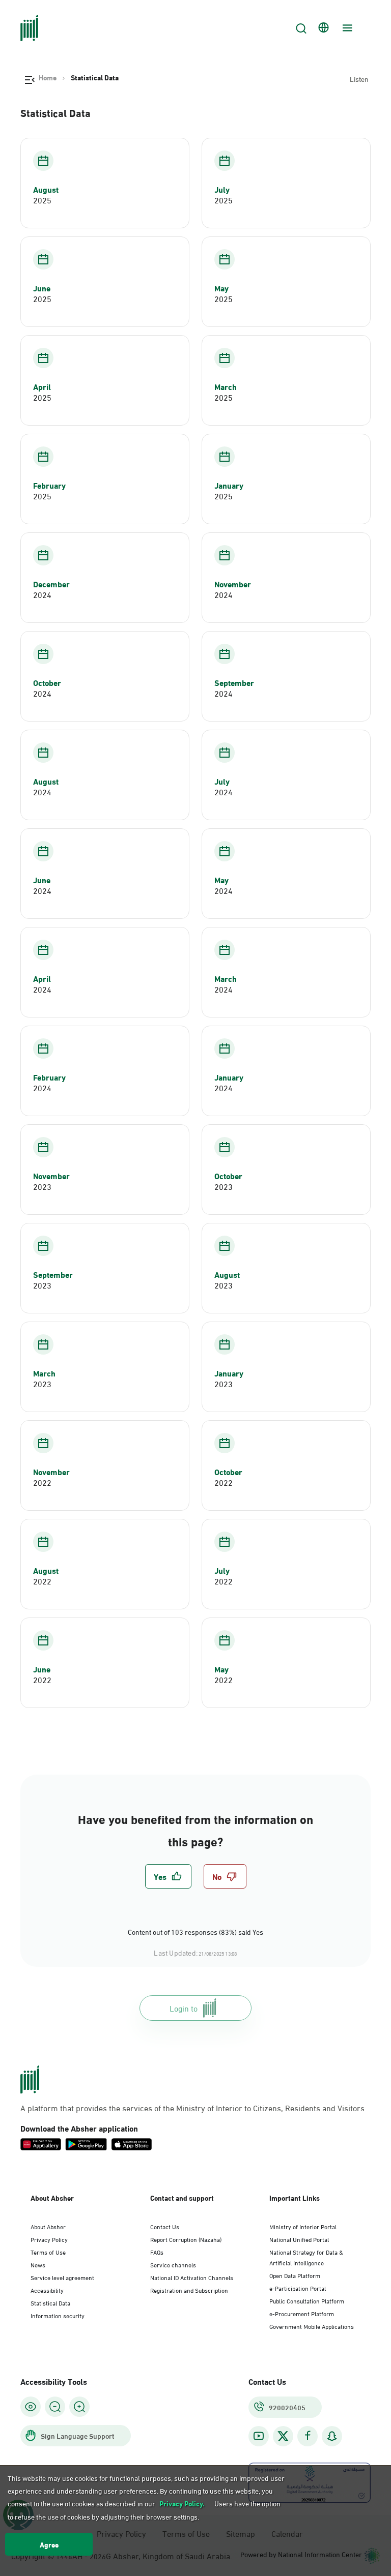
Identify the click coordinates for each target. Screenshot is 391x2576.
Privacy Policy (49, 2239)
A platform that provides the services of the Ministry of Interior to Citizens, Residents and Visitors (192, 2108)
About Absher (48, 2226)
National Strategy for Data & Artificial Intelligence (306, 2257)
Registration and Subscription (189, 2290)
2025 (42, 200)
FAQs (157, 2252)
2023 (42, 1186)
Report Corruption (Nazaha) (186, 2239)
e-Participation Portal (298, 2288)
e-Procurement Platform (302, 2313)
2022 (42, 1482)
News (38, 2264)
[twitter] (283, 2436)
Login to (184, 2008)
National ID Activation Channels (192, 2277)
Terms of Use (48, 2252)
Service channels (173, 2264)
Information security (58, 2315)
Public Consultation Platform (307, 2300)
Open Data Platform (295, 2275)
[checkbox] (168, 1876)
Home (48, 77)
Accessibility (47, 2290)
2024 (42, 594)
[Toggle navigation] (346, 28)
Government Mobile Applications (312, 2326)
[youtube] (259, 2436)
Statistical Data (50, 2302)
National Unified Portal (299, 2239)
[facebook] (308, 2436)
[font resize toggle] (55, 2407)
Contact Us (165, 2226)
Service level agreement (62, 2277)
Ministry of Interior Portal (303, 2226)
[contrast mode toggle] (31, 2407)
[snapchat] (332, 2436)
